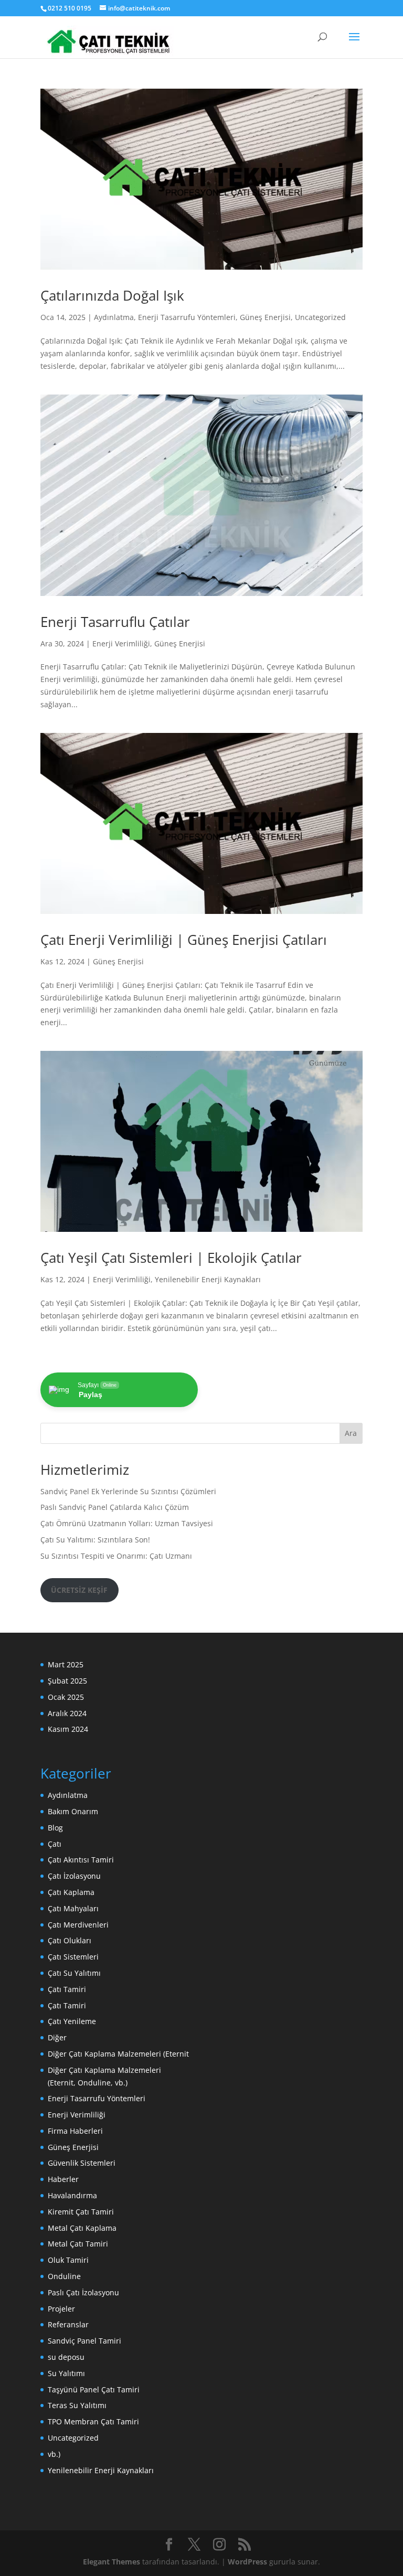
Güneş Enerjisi (265, 317)
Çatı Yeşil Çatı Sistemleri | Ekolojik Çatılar (171, 1258)
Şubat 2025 (67, 1681)
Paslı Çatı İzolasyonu (83, 2292)
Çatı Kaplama (71, 1892)
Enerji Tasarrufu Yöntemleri (187, 317)
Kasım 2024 (68, 1729)
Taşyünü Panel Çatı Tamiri (94, 2389)
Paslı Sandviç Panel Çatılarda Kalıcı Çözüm (115, 1507)
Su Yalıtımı (66, 2373)
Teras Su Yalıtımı (77, 2405)
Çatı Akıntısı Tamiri (81, 1860)
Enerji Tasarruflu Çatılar (115, 622)
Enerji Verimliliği (121, 643)
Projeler (61, 2309)
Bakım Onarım (73, 1811)
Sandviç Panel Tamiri (84, 2341)
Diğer (57, 2037)
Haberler (63, 2179)
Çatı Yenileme (72, 2021)
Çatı (55, 1844)
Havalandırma (72, 2195)
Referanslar (68, 2324)
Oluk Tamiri (68, 2260)
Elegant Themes (112, 2562)
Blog (55, 1828)
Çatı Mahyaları (73, 1908)
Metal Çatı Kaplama (82, 2228)
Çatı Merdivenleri (78, 1925)
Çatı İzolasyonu (74, 1876)
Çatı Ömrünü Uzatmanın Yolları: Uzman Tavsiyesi (127, 1523)
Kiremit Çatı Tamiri (81, 2212)
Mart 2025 (66, 1664)
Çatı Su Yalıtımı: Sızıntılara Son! (95, 1540)
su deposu (66, 2357)
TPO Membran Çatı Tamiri (93, 2421)
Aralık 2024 (67, 1713)
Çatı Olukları (70, 1940)
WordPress (247, 2562)
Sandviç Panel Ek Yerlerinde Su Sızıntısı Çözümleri (128, 1491)
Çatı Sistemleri (73, 1957)
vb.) (54, 2454)
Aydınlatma (114, 317)
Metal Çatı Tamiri (78, 2244)
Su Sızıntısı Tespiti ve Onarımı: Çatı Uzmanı (116, 1556)
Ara (351, 1433)
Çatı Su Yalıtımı (74, 1973)
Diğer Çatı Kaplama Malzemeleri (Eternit (118, 2054)
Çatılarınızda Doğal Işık (112, 295)
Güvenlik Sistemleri (82, 2163)
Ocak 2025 (66, 1697)
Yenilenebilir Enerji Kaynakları (208, 1279)
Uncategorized (320, 317)
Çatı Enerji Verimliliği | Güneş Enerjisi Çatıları (184, 940)
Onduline (64, 2276)
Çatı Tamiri (67, 1989)
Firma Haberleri (75, 2131)
